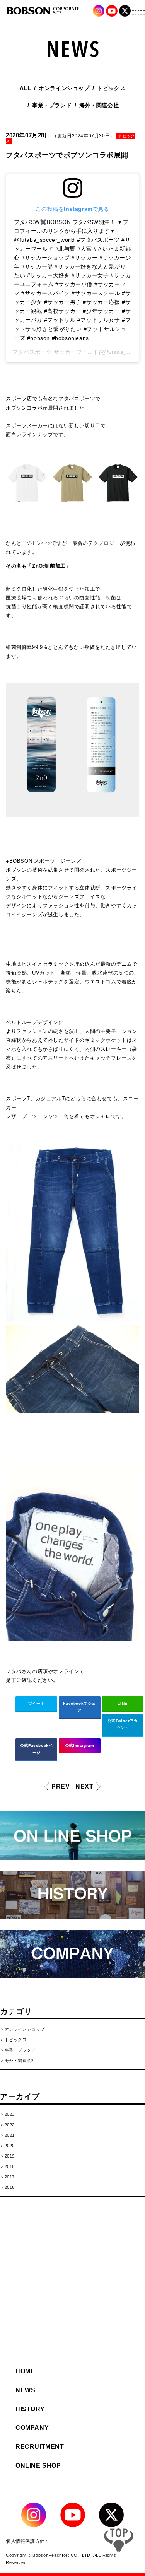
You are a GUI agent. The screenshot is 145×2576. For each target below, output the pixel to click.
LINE (122, 1703)
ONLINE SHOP (38, 2466)
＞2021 (7, 2135)
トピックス (111, 88)
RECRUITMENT (40, 2447)
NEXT (84, 1786)
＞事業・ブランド (18, 2050)
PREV (56, 1786)
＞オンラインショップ (22, 2029)
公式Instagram (80, 1746)
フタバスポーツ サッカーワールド (56, 352)
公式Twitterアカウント (123, 1724)
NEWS (25, 2390)
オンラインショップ (64, 88)
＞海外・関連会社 (18, 2060)
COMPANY (32, 2428)
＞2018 (7, 2166)
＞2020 (7, 2146)
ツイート (36, 1703)
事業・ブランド (52, 105)
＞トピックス (14, 2040)
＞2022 (7, 2125)
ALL (26, 88)
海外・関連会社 (99, 105)
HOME (25, 2371)
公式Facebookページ (37, 1749)
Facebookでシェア (79, 1707)
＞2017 (7, 2177)
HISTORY (30, 2409)
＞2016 (7, 2187)
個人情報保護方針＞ (28, 2541)
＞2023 (7, 2114)
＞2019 (7, 2156)
